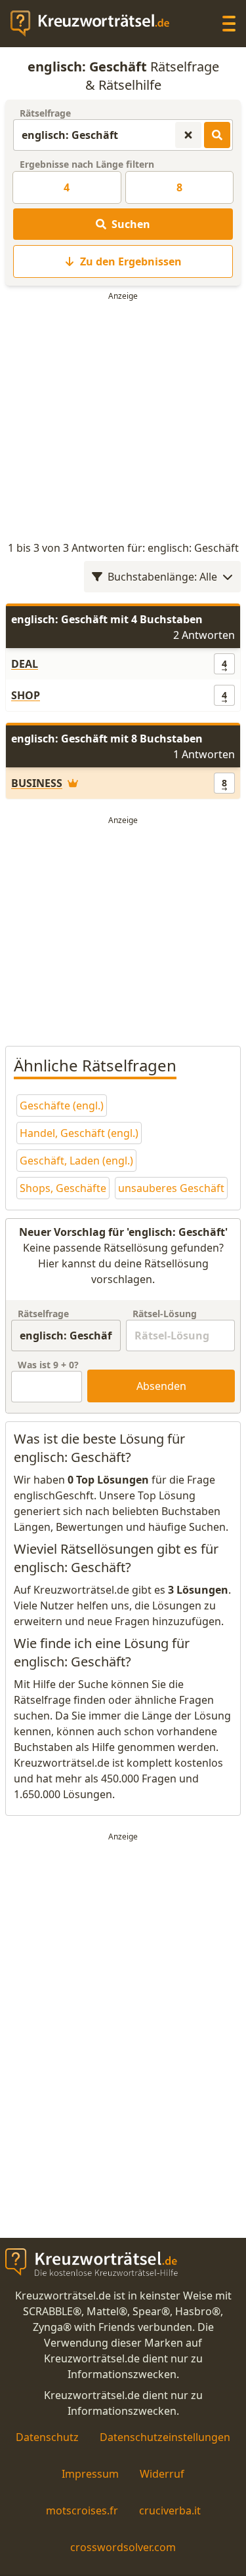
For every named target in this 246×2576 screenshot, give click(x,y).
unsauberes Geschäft (171, 1188)
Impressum (90, 2474)
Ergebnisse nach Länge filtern (87, 164)
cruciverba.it (170, 2510)
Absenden (161, 1386)
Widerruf (162, 2474)
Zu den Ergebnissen (131, 261)
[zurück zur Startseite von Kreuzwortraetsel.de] (96, 24)
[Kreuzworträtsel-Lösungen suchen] (217, 135)
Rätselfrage (45, 113)
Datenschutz (47, 2437)
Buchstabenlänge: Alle (162, 577)
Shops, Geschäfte (63, 1188)
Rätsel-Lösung (165, 1314)
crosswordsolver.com (123, 2547)
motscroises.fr (82, 2510)
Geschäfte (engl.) (62, 1105)
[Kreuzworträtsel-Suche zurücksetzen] (188, 135)
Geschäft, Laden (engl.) (76, 1161)
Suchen (131, 224)
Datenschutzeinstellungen (165, 2437)
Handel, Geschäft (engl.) (79, 1133)
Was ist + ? (48, 1365)
